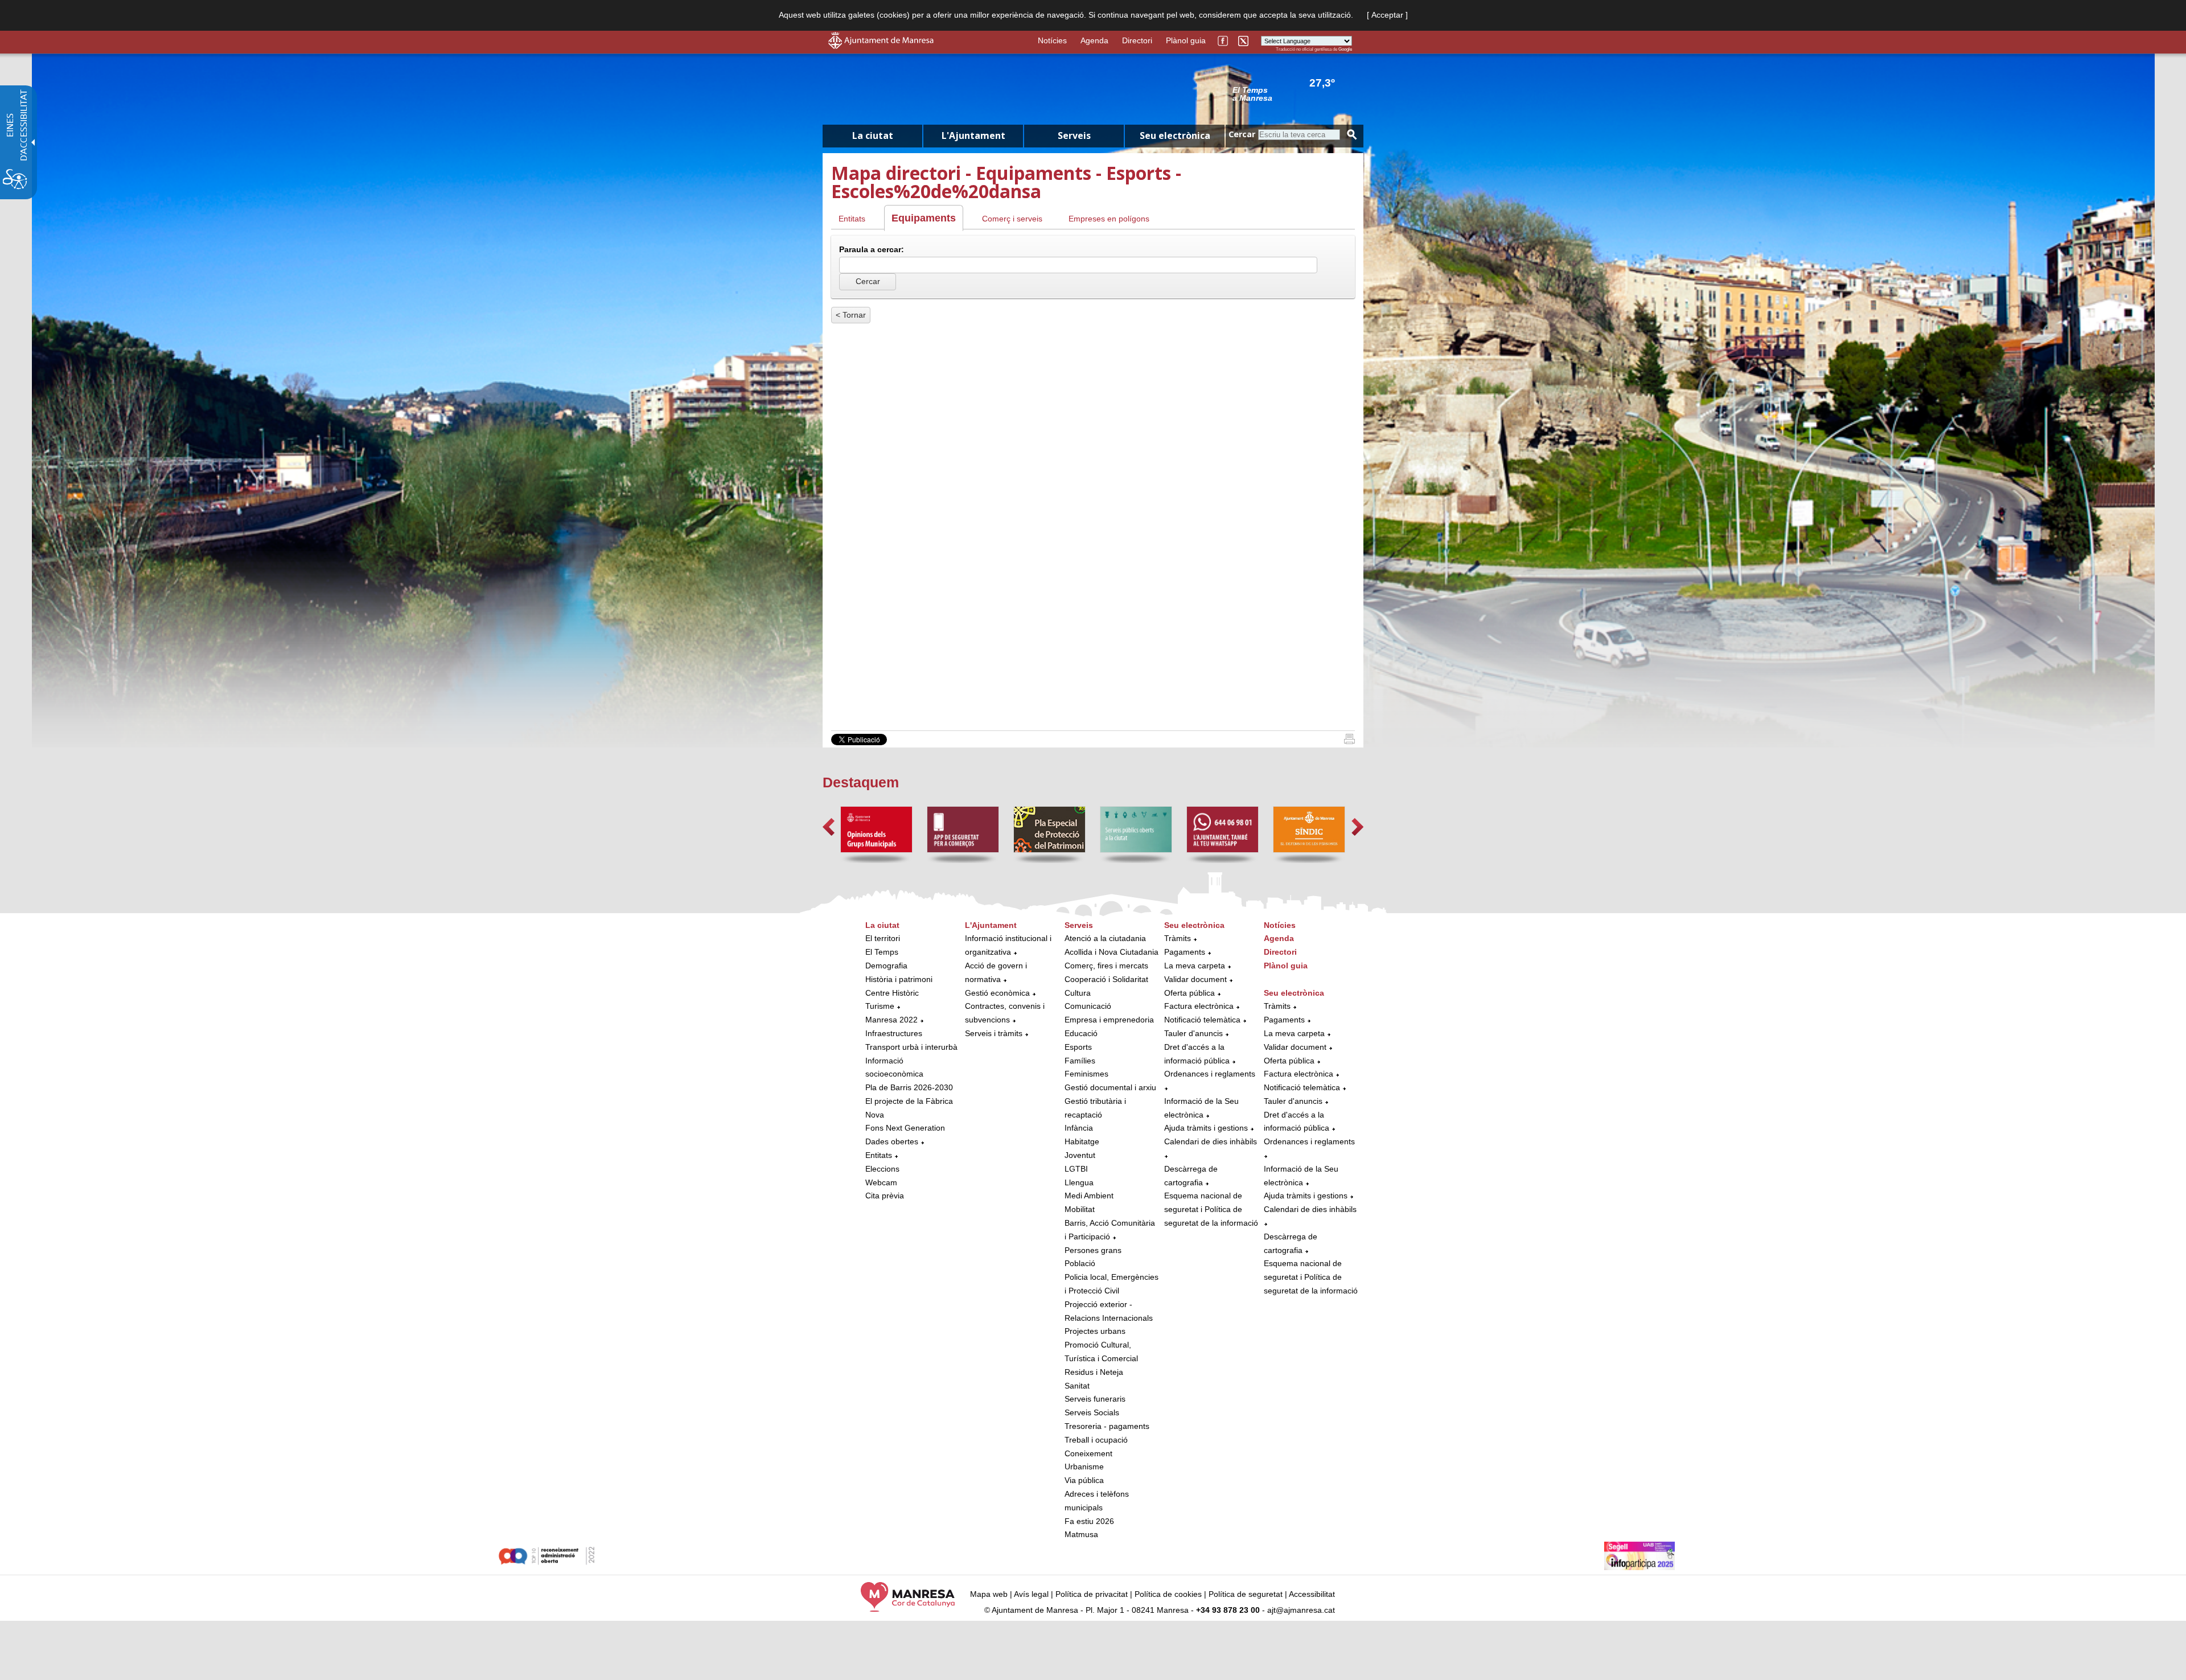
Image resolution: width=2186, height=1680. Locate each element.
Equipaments (924, 218)
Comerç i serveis (1012, 219)
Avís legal (1031, 1594)
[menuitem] (912, 1061)
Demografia (886, 966)
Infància (1079, 1128)
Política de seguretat (1246, 1594)
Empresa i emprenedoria (1109, 1020)
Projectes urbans (1095, 1331)
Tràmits (1178, 938)
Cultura (1078, 993)
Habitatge (1082, 1141)
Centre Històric (892, 993)
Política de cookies (1168, 1594)
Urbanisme (1084, 1467)
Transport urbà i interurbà (911, 1047)
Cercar (1242, 134)
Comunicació (1088, 1006)
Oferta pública (1189, 993)
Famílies (1080, 1061)
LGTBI (1076, 1169)
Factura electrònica (1199, 1006)
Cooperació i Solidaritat (1106, 979)
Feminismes (1086, 1074)
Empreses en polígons (1109, 219)
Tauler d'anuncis (1193, 1033)
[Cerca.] (1352, 135)
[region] (1292, 93)
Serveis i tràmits (994, 1033)
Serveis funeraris (1095, 1399)
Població (1080, 1263)
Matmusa (1081, 1534)
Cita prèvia (885, 1196)
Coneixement (1088, 1453)
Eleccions (882, 1169)
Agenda (1094, 40)
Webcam (881, 1182)
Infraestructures (894, 1033)
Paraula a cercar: (872, 249)
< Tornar (851, 315)
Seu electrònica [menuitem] (1175, 135)
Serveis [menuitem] (1074, 135)
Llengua (1079, 1182)
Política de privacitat (1092, 1594)
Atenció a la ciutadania (1105, 938)
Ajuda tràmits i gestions (1206, 1128)
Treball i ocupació (1096, 1440)
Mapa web (989, 1594)
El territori (883, 938)
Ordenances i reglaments (1210, 1074)
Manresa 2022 (891, 1020)
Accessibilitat (1312, 1594)
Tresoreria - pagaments (1107, 1426)
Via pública (1084, 1480)
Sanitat (1077, 1386)
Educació (1081, 1033)
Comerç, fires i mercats (1106, 966)
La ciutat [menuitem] (873, 135)
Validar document (1195, 979)
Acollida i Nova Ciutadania (1112, 952)
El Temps (882, 952)
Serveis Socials (1092, 1412)
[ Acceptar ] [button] (1387, 15)
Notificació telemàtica (1202, 1020)
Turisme (880, 1006)
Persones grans (1093, 1250)
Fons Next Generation (905, 1128)
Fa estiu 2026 (1089, 1521)
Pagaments (1185, 952)
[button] (829, 827)
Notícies (1052, 40)
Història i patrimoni (899, 979)
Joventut (1080, 1155)
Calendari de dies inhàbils (1211, 1141)
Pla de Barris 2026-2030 (909, 1087)
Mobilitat (1080, 1209)
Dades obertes (893, 1141)
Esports (1078, 1047)
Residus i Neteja (1094, 1372)
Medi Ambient (1089, 1196)
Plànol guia (1186, 40)
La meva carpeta (1195, 966)
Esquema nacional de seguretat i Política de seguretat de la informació (1211, 1209)
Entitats (852, 219)
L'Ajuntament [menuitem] (973, 135)
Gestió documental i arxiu (1110, 1087)
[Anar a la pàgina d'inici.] (881, 46)
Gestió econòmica (997, 993)
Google (1345, 49)
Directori (1137, 40)
